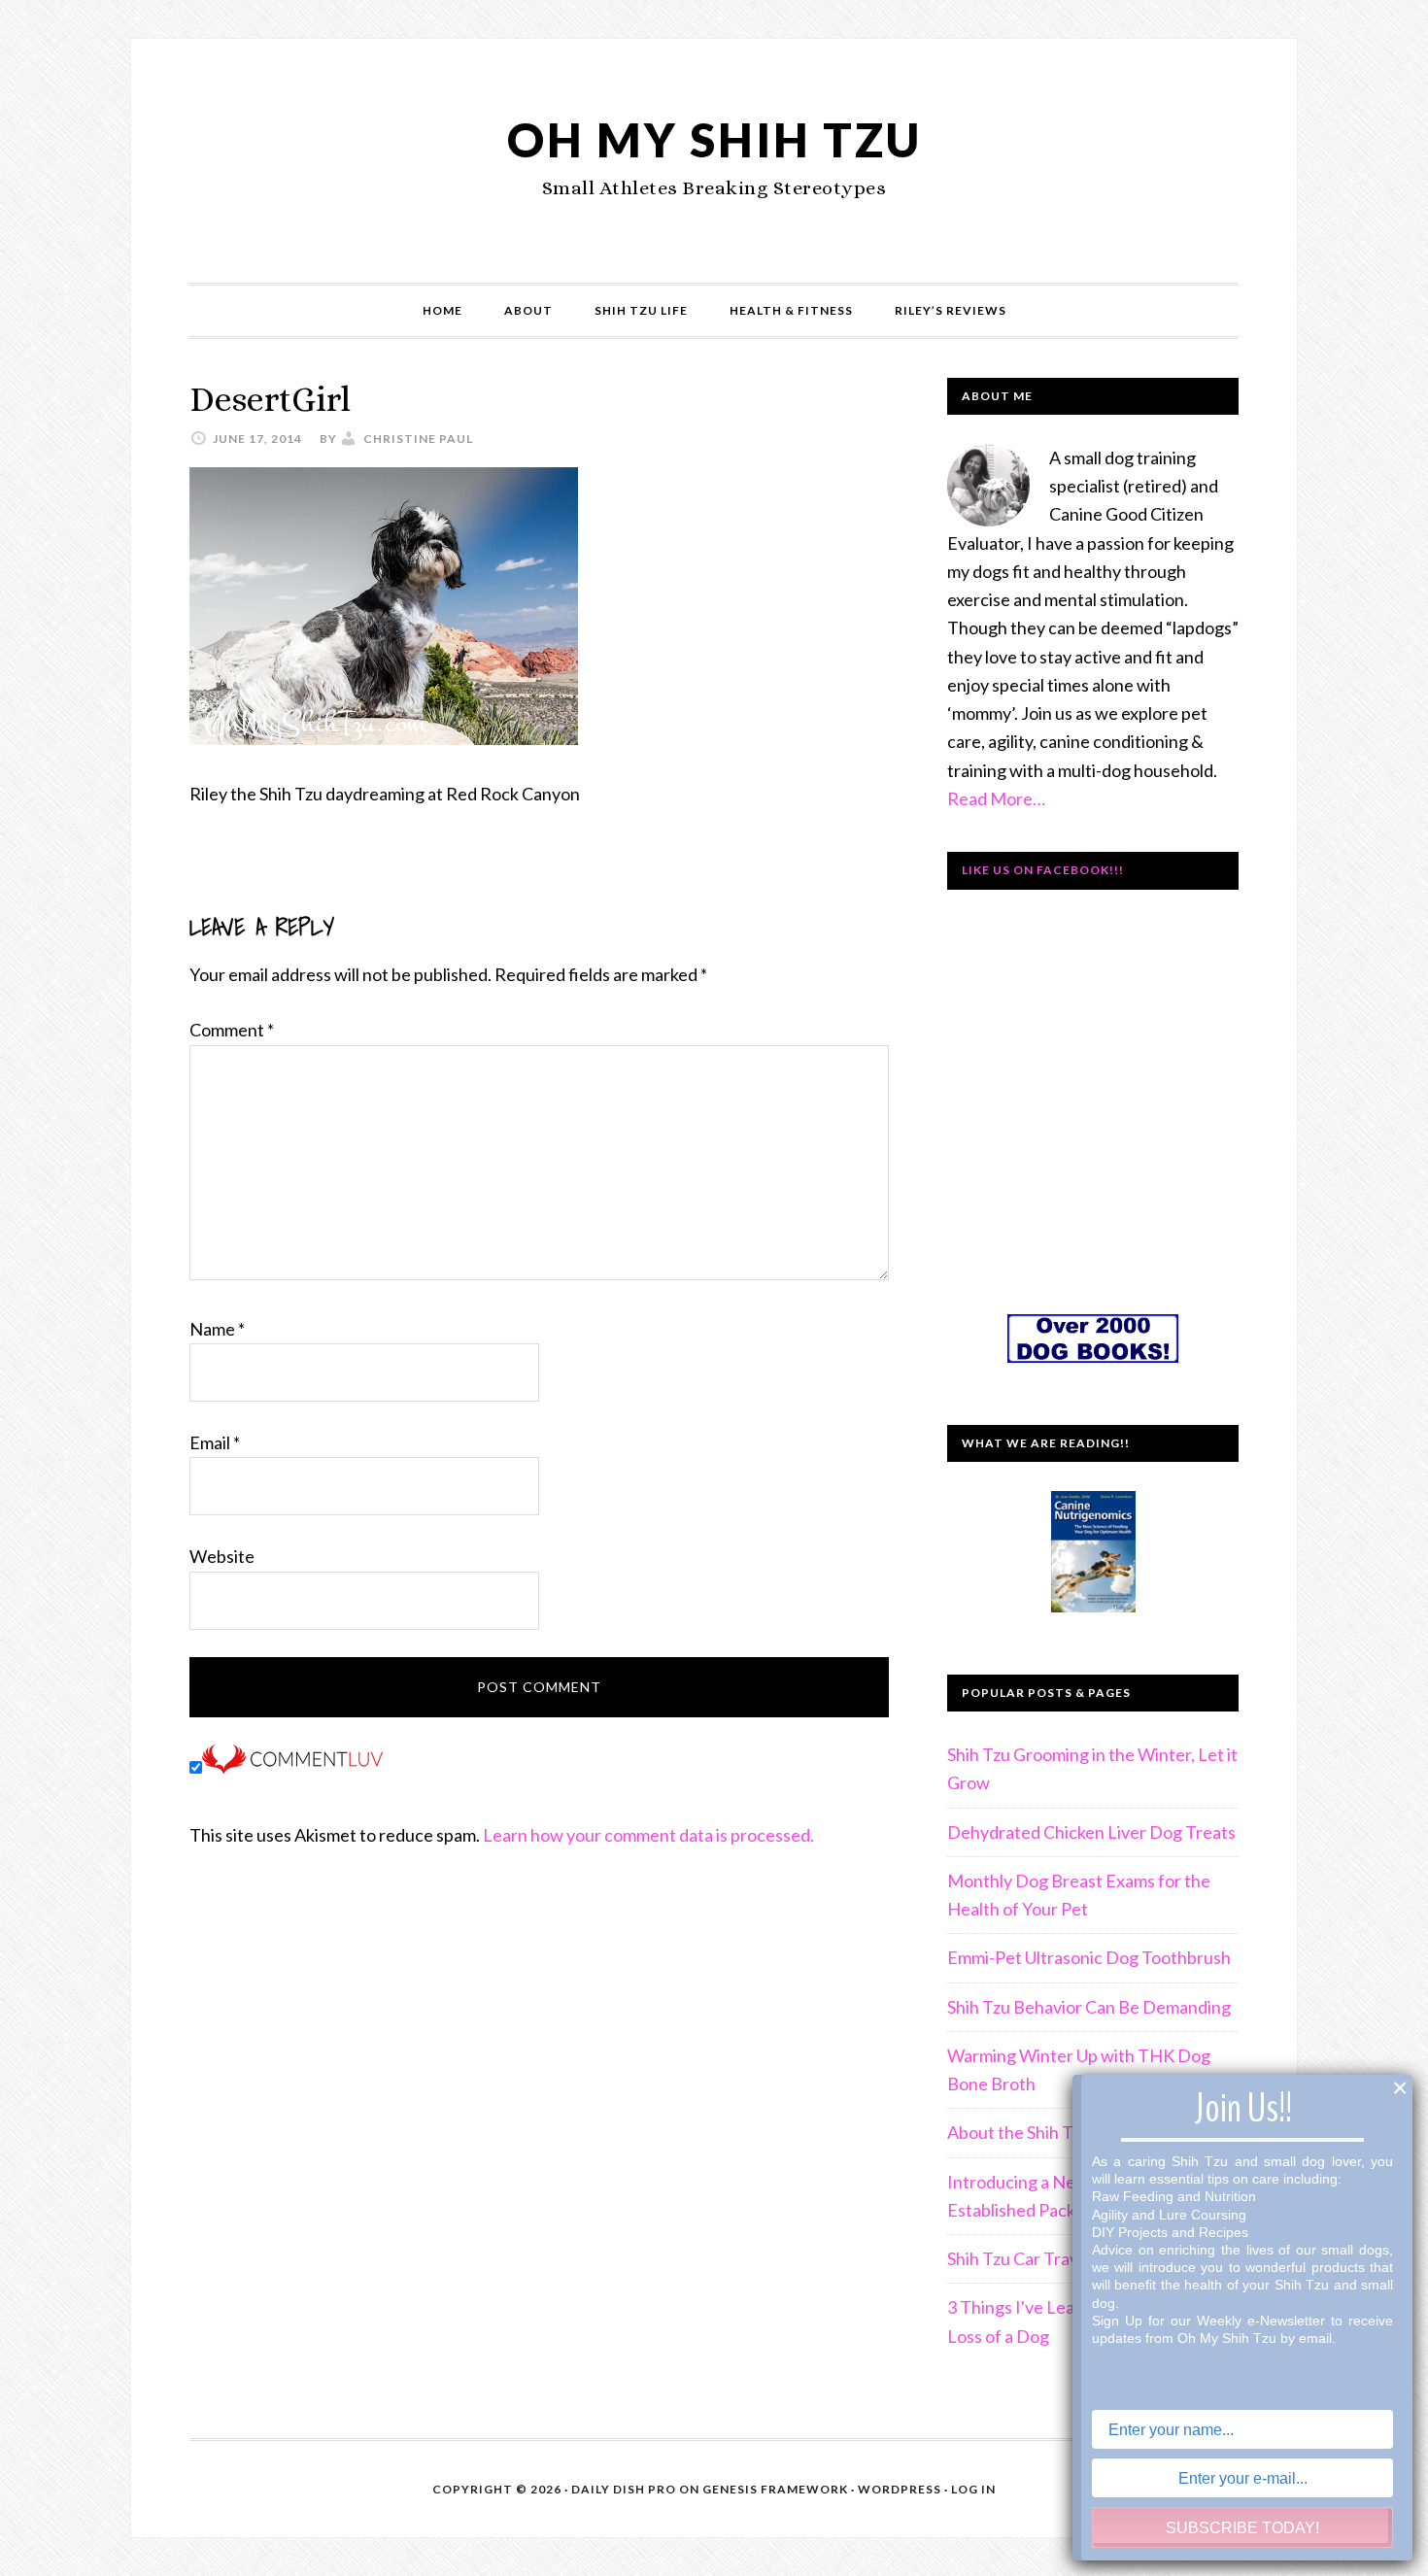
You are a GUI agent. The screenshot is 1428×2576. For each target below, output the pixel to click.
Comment (232, 1030)
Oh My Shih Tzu (714, 139)
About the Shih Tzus (1022, 2132)
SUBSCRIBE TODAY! (1242, 2528)
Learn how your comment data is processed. (648, 1835)
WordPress (900, 2489)
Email (215, 1442)
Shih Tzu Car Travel (1020, 2258)
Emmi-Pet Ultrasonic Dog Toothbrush (1089, 1957)
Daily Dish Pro (624, 2489)
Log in (973, 2489)
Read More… (996, 798)
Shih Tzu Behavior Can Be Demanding (1089, 2007)
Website (222, 1556)
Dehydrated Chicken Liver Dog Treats (1091, 1832)
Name (217, 1329)
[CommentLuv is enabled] (292, 1767)
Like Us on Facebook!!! (1043, 870)
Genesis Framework (775, 2489)
